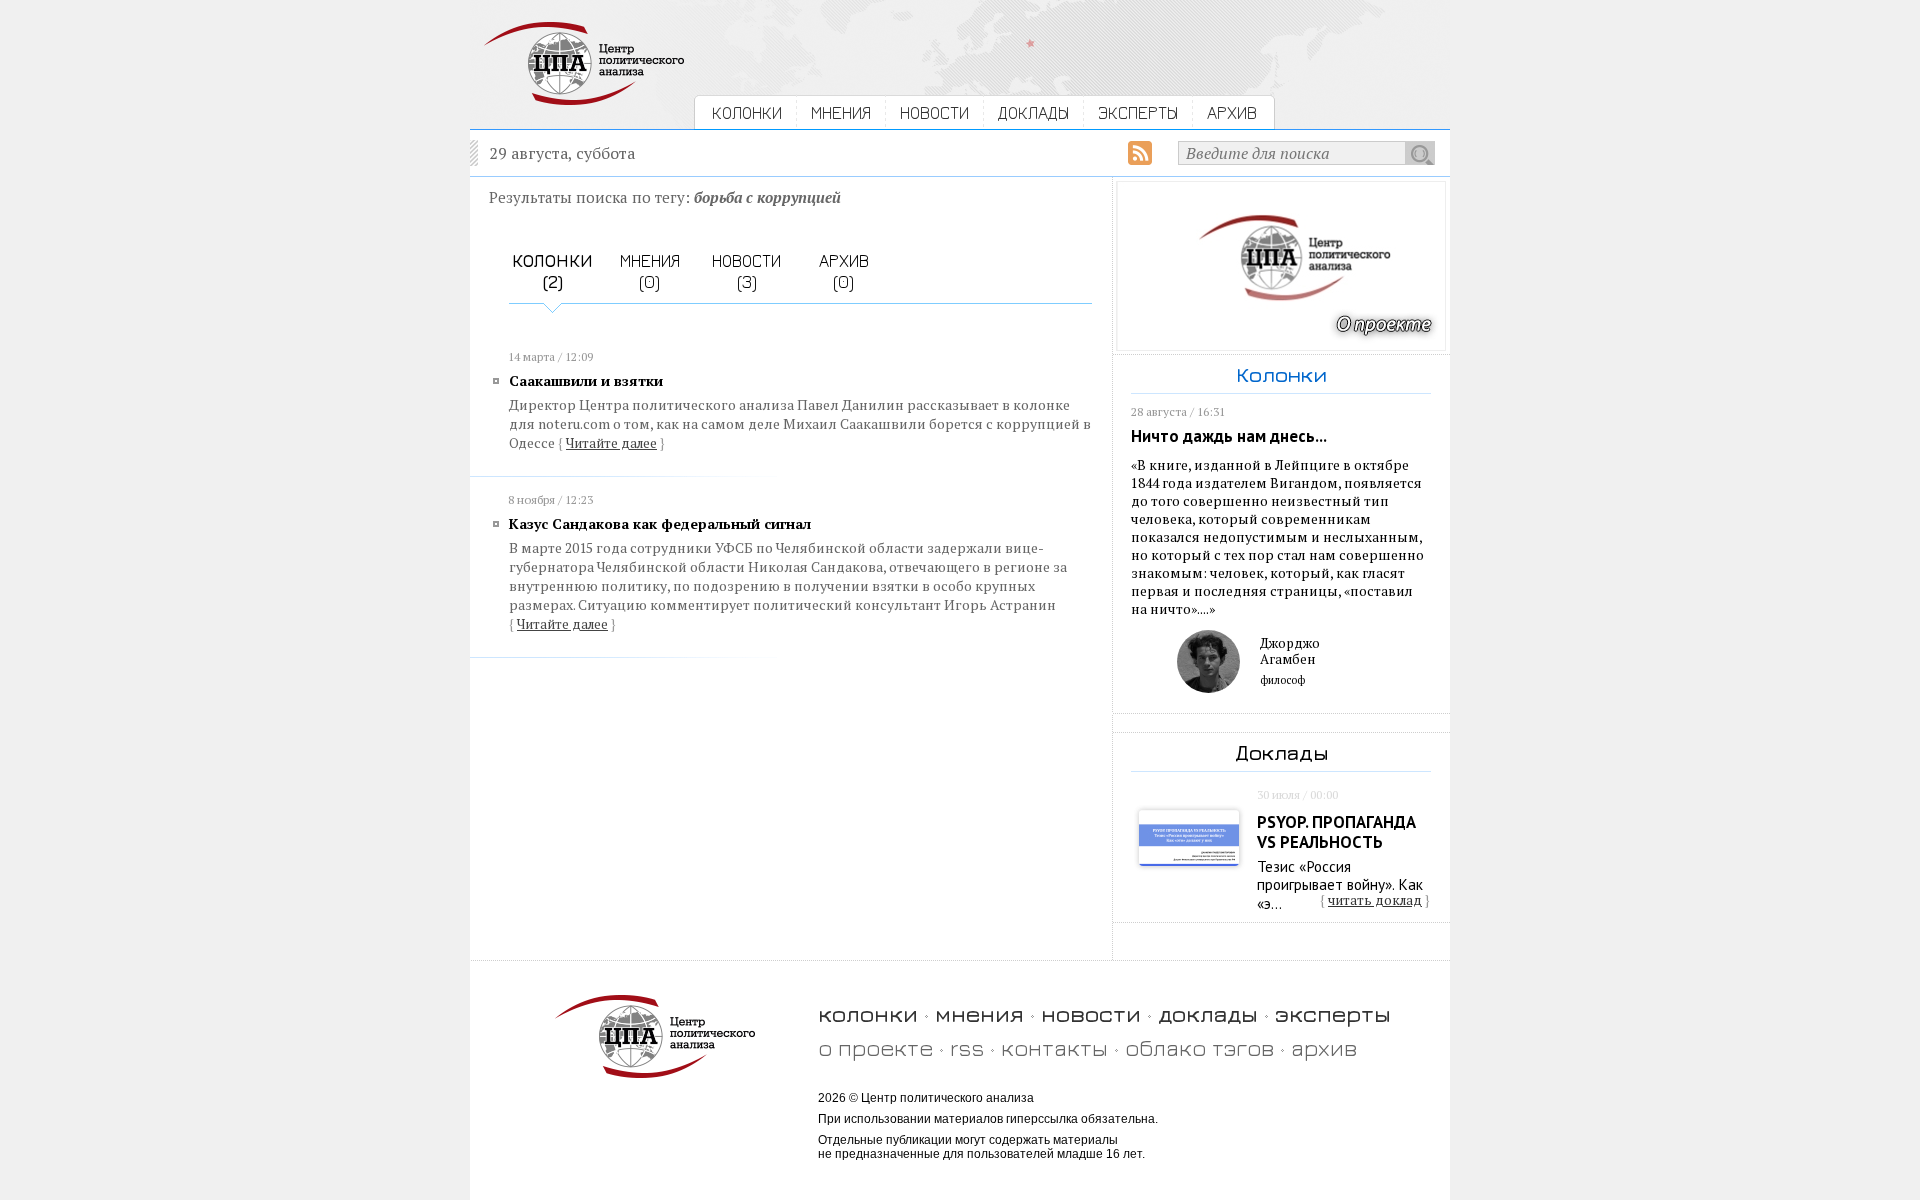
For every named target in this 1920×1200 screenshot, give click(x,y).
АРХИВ (1232, 112)
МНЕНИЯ (841, 112)
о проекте (875, 1047)
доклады (1208, 1013)
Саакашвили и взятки (586, 380)
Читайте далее (611, 443)
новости (1091, 1013)
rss (967, 1047)
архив (1324, 1047)
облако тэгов (1199, 1047)
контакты (1054, 1047)
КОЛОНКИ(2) (552, 271)
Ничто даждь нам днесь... (1229, 436)
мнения (979, 1013)
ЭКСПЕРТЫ (1138, 112)
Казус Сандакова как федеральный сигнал (660, 523)
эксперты (1333, 1013)
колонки (868, 1013)
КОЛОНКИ (747, 112)
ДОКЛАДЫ (1033, 112)
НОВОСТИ (934, 112)
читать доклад (1375, 900)
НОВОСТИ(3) (746, 271)
